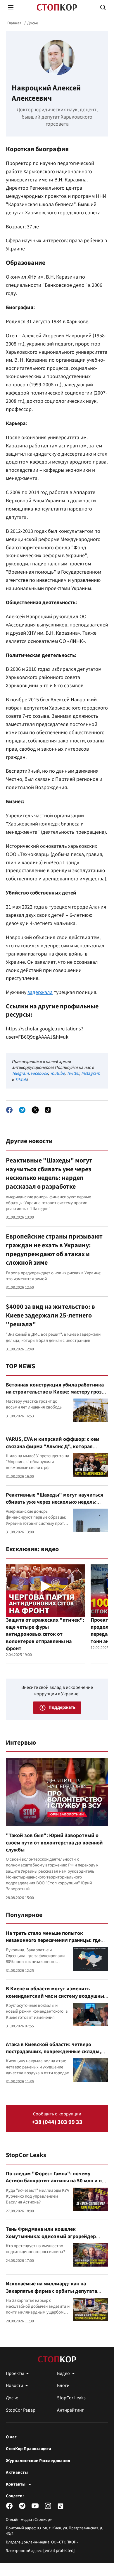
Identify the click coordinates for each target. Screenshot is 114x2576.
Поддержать (62, 1707)
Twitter (73, 1073)
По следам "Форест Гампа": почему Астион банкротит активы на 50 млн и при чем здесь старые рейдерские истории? (57, 2181)
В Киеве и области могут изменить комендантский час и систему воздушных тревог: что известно (56, 1996)
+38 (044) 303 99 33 (57, 2122)
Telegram (20, 1073)
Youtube (57, 1073)
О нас (11, 2437)
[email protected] (59, 2551)
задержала (40, 992)
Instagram (91, 1073)
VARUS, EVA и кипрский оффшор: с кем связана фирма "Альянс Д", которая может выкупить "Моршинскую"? (53, 1446)
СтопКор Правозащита (28, 2449)
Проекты (15, 2373)
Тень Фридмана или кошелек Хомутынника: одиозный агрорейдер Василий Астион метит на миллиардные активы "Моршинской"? (54, 2240)
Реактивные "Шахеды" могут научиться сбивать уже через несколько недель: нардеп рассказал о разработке (49, 1174)
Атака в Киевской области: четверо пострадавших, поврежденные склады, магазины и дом (53, 2052)
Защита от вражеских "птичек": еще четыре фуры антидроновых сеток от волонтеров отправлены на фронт (45, 1634)
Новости (14, 2385)
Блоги (63, 2385)
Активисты (17, 2473)
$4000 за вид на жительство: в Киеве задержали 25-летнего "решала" (50, 1315)
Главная (14, 23)
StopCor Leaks (26, 2155)
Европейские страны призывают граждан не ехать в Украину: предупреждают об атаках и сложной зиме (54, 1250)
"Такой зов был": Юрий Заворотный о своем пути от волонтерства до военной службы (54, 1843)
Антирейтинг (70, 2410)
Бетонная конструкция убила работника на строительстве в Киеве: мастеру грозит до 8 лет (57, 1392)
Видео (63, 2373)
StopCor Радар (21, 2410)
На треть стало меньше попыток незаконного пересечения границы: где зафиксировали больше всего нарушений (56, 1940)
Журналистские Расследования (38, 2461)
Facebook (39, 1073)
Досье (33, 23)
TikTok (21, 1080)
